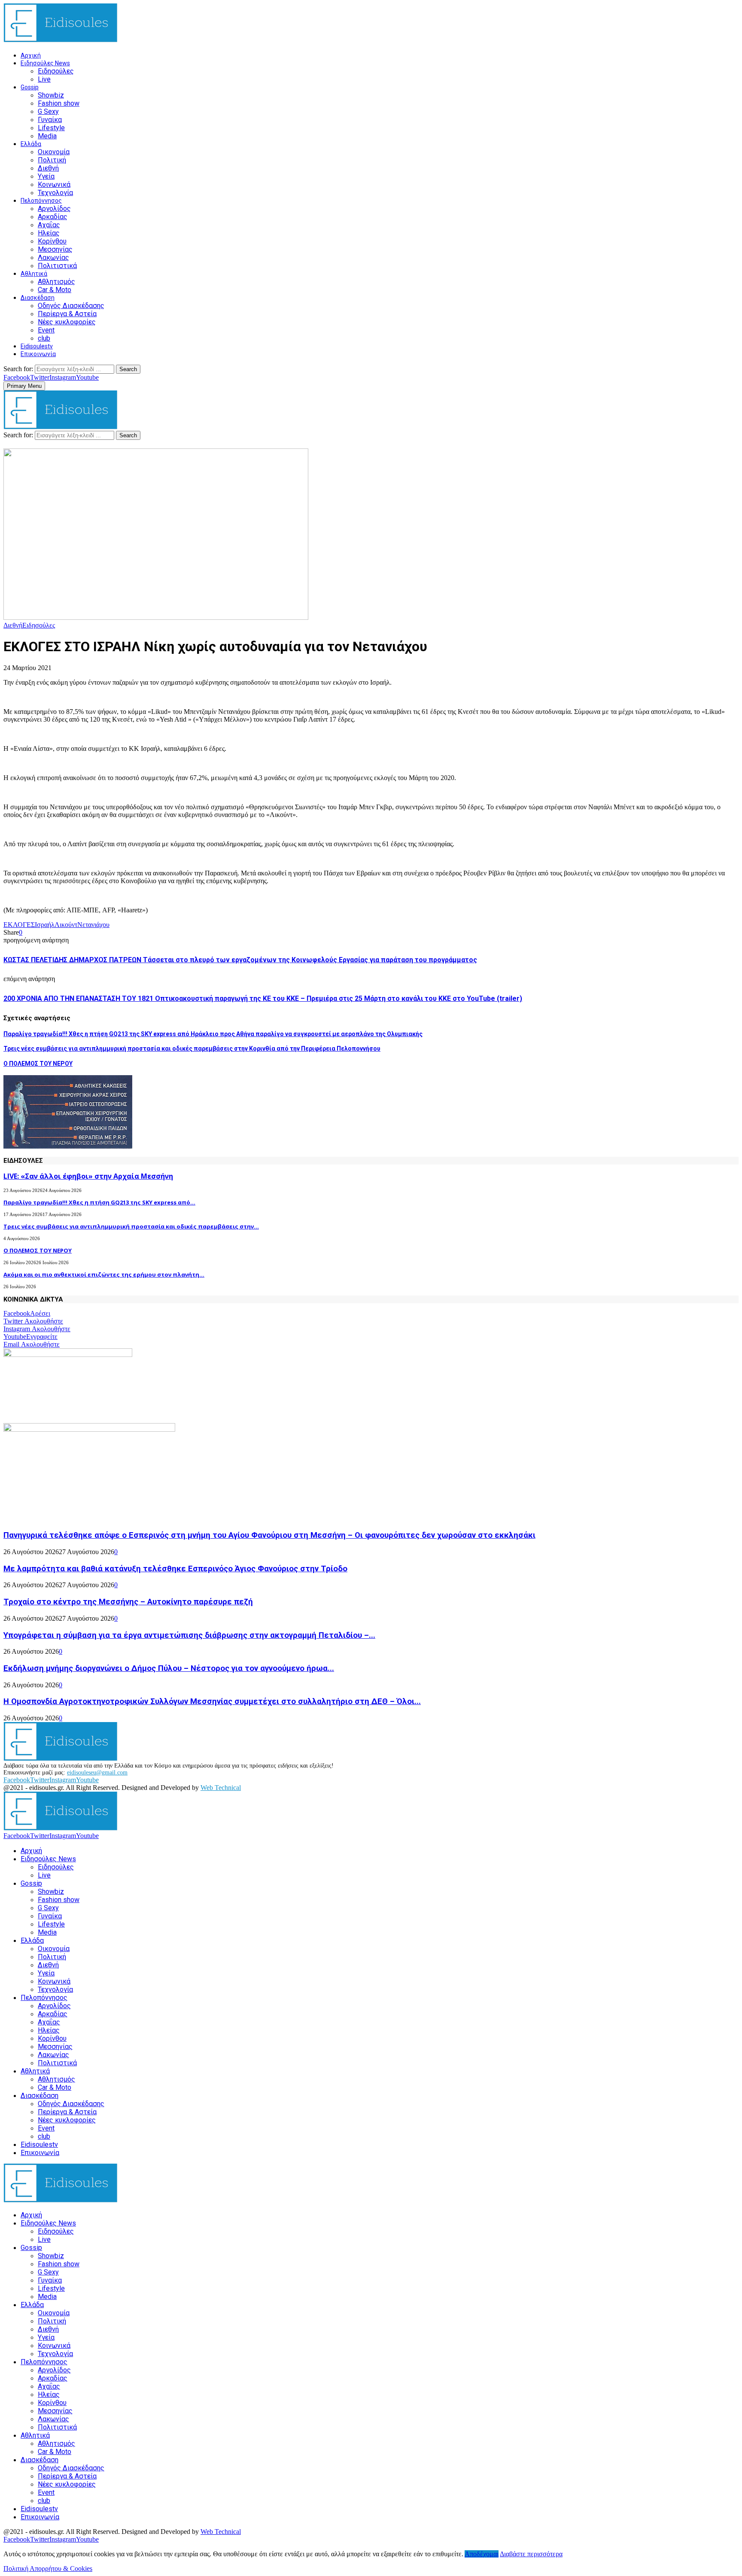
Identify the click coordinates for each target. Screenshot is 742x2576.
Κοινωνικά (54, 184)
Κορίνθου (52, 241)
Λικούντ (66, 925)
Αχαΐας (49, 225)
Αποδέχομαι (482, 2554)
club (44, 338)
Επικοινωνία (38, 354)
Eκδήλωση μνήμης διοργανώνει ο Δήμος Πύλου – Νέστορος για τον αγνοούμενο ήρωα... (169, 1668)
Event (46, 330)
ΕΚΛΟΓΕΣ (19, 925)
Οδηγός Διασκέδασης (71, 306)
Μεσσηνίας (55, 249)
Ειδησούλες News (45, 63)
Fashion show (59, 103)
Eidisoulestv (37, 346)
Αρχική (31, 55)
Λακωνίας (53, 258)
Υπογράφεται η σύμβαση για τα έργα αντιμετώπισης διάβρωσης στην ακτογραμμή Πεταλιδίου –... (189, 1635)
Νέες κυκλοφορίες (67, 322)
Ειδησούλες (56, 71)
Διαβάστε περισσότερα (531, 2554)
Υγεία (46, 176)
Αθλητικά (34, 274)
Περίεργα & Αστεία (67, 314)
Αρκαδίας (53, 217)
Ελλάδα (31, 144)
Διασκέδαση (38, 298)
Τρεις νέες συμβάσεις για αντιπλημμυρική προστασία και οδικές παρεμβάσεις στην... (131, 1226)
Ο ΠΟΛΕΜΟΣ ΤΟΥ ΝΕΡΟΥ (38, 1064)
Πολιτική (52, 160)
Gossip (30, 87)
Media (47, 136)
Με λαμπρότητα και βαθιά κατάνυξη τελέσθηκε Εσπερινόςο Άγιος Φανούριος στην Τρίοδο (175, 1569)
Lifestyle (51, 128)
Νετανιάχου (93, 925)
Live (44, 79)
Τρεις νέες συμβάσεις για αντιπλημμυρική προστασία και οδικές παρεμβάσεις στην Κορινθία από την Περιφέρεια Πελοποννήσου (192, 1049)
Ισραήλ (45, 925)
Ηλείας (49, 233)
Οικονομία (54, 152)
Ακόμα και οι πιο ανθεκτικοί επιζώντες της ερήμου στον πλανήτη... (104, 1274)
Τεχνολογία (55, 193)
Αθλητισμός (56, 282)
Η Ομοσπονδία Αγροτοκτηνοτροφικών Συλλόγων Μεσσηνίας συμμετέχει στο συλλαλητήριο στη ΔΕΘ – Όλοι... (212, 1701)
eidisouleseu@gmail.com (97, 1773)
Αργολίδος (54, 209)
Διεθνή (48, 168)
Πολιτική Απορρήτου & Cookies (48, 2568)
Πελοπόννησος (41, 201)
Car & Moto (55, 290)
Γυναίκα (50, 120)
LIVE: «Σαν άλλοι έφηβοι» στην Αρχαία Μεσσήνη (88, 1176)
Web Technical (221, 1788)
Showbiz (51, 95)
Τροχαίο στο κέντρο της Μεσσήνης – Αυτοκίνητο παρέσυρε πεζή (128, 1602)
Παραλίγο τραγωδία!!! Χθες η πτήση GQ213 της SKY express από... (99, 1202)
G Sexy (48, 111)
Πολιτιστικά (57, 266)
